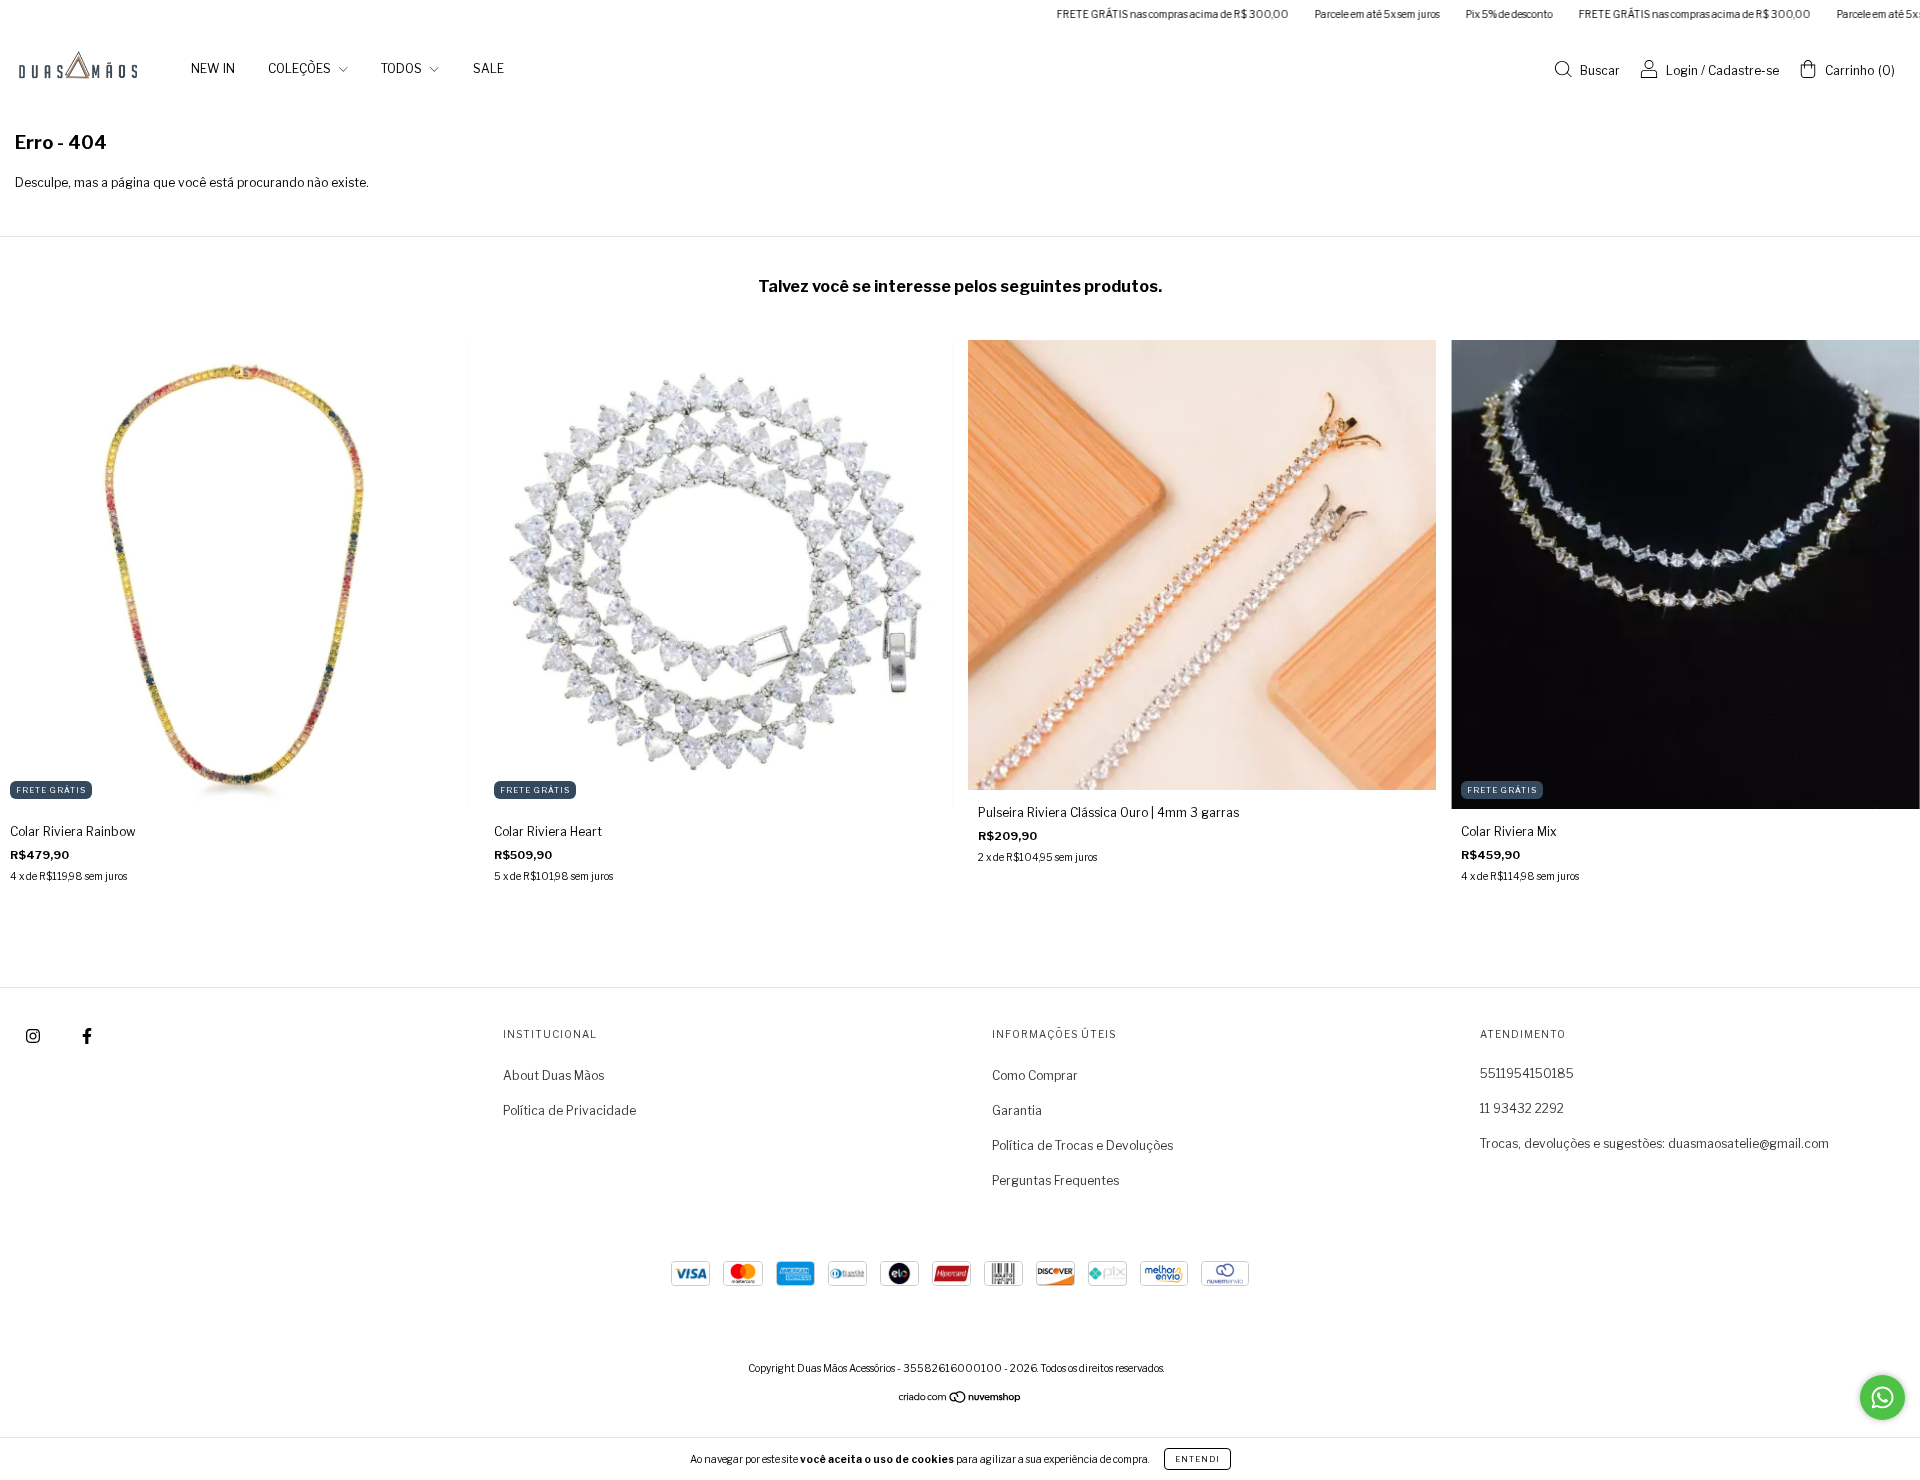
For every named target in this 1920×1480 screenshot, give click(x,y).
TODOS (403, 68)
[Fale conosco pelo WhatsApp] (1882, 1397)
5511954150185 (1527, 1073)
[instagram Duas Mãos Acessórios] (34, 1035)
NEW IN (213, 68)
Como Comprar (1035, 1075)
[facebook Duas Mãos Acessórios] (87, 1035)
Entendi (1197, 1459)
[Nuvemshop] (960, 1399)
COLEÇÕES (301, 68)
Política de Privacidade (569, 1110)
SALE (488, 68)
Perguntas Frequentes (1055, 1180)
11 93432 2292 (1522, 1108)
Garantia (1017, 1110)
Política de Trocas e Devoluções (1082, 1145)
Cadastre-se (1743, 70)
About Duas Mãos (553, 1075)
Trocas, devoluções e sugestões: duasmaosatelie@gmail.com (1654, 1143)
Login (1682, 70)
